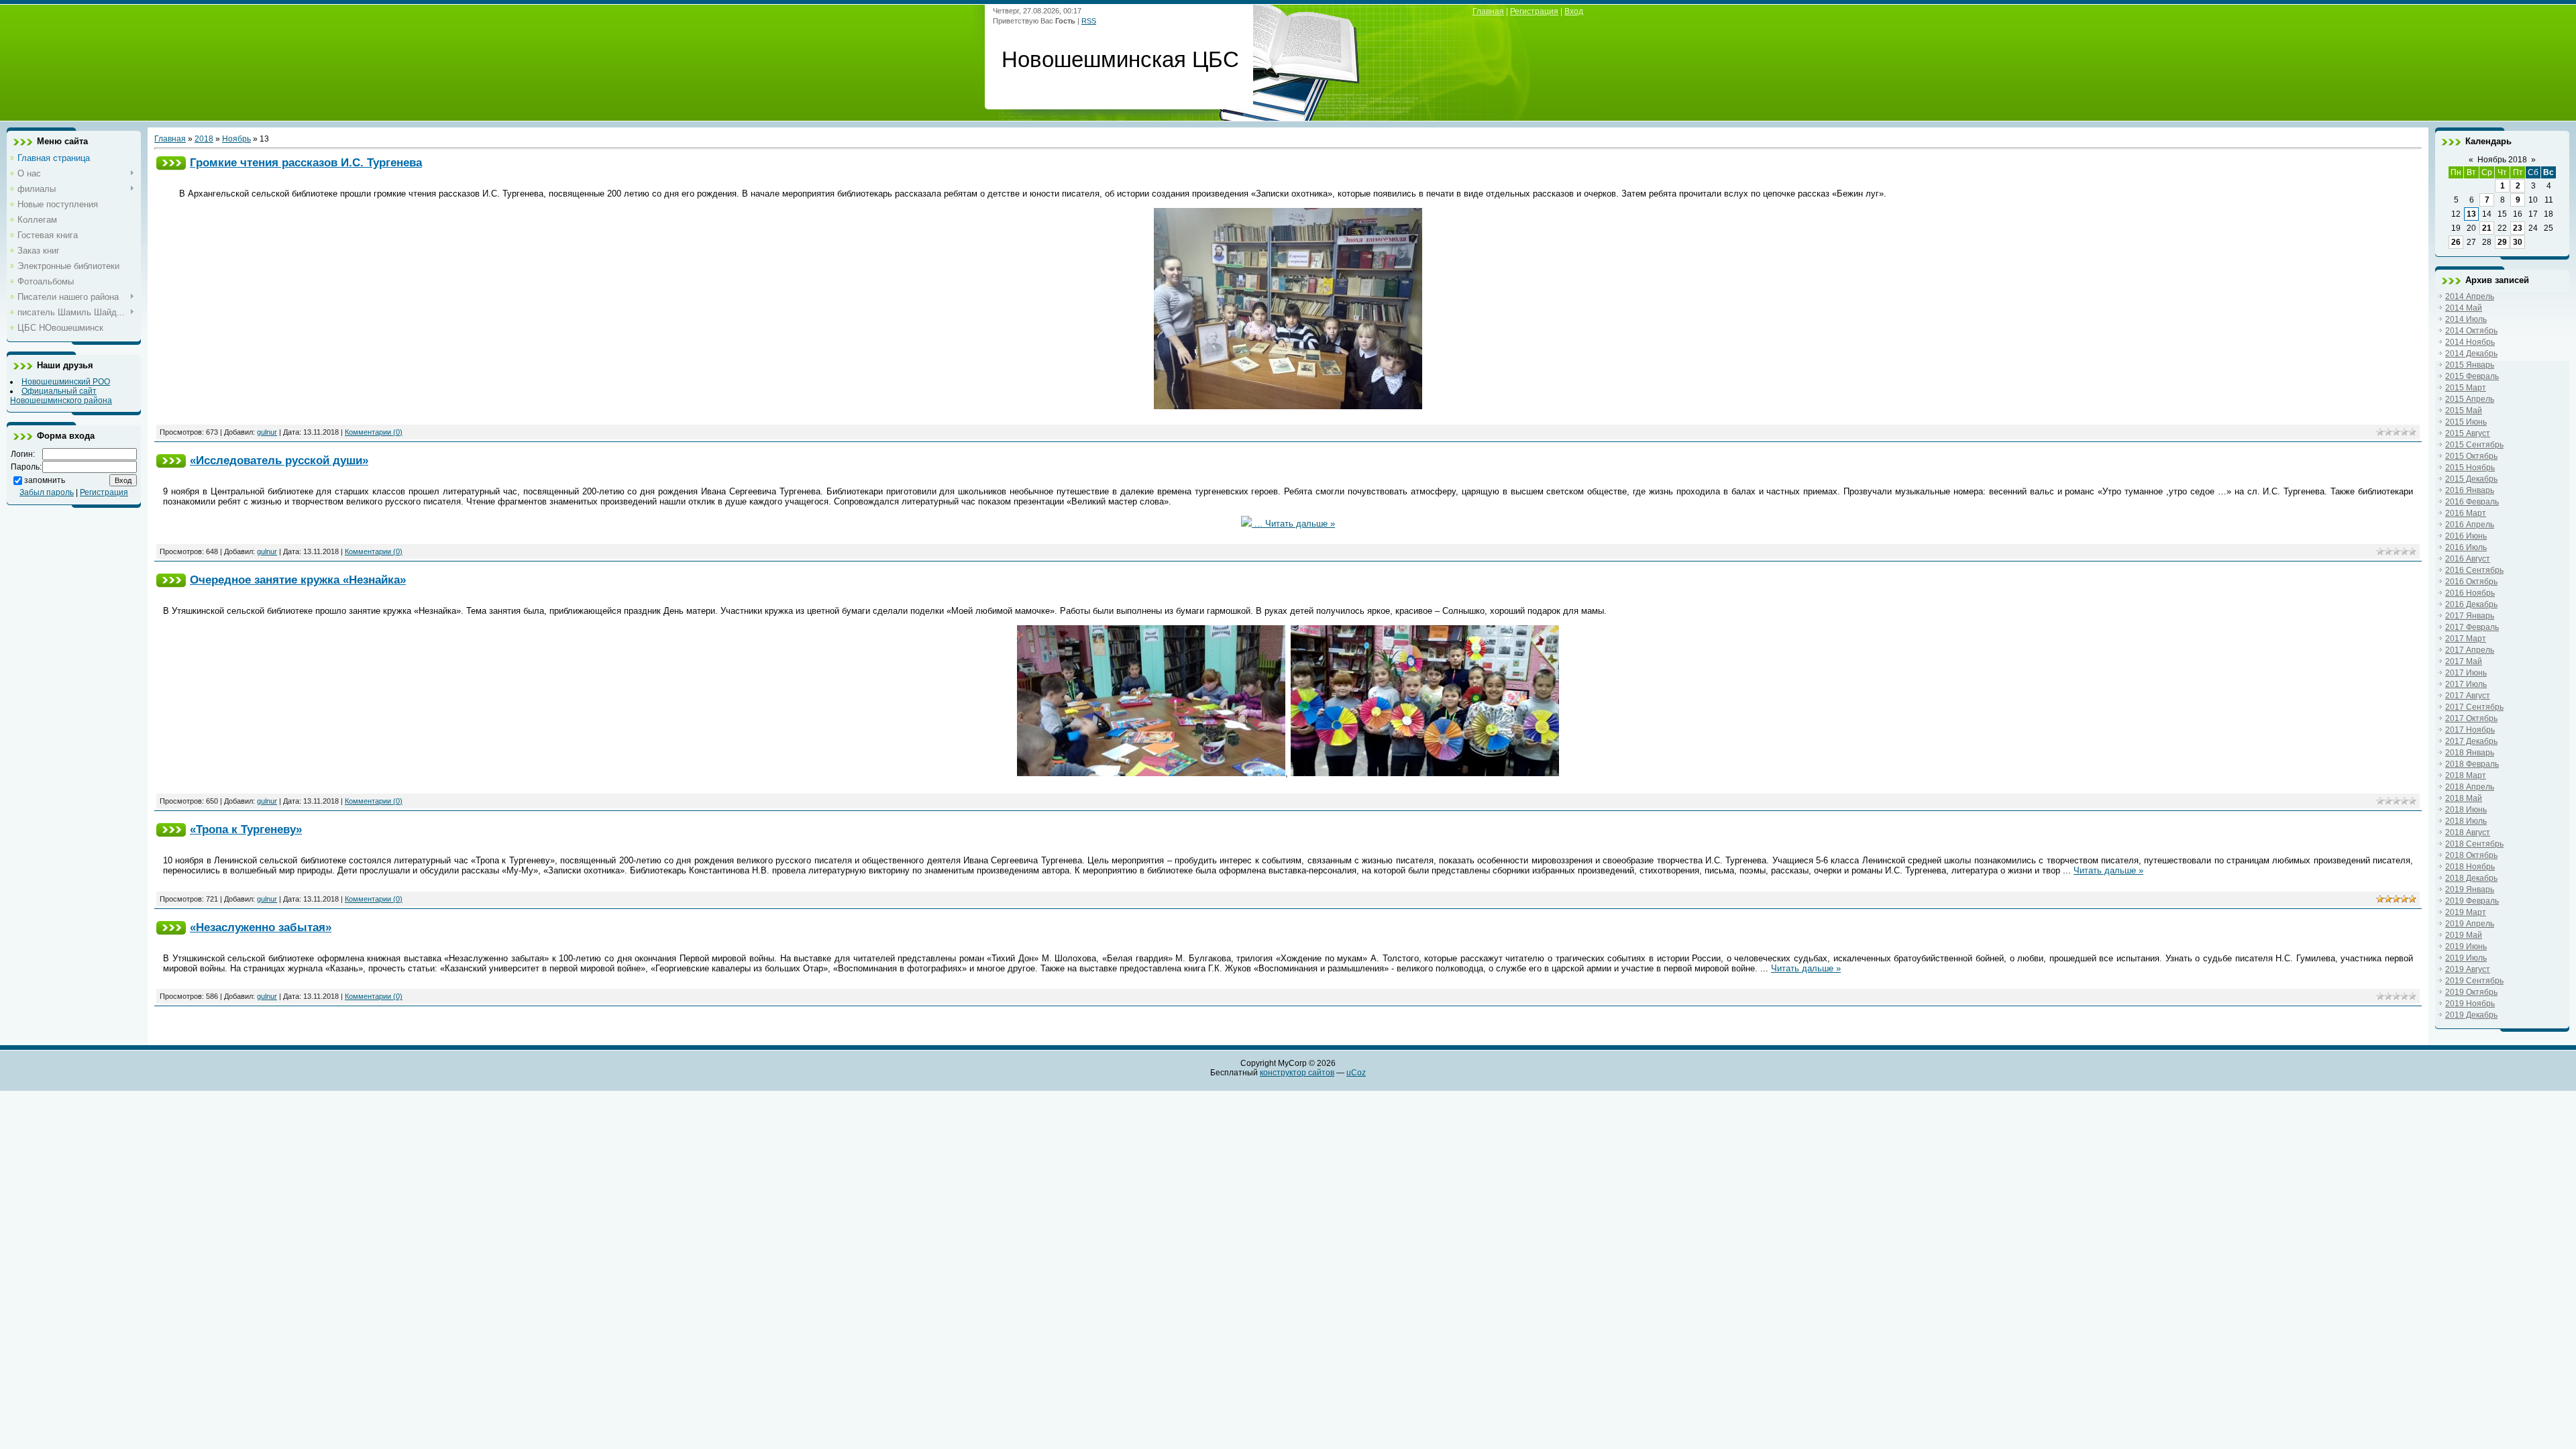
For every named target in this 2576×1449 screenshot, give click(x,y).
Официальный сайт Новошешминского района (61, 396)
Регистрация (1534, 11)
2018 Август (2468, 833)
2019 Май (2464, 935)
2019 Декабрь (2471, 1015)
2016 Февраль (2472, 502)
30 (2518, 242)
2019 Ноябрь (2470, 1004)
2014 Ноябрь (2470, 342)
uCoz (1356, 1073)
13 (2471, 214)
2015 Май (2464, 411)
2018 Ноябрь (2470, 867)
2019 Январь (2470, 890)
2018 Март (2466, 775)
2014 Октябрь (2471, 331)
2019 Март (2466, 912)
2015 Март (2466, 388)
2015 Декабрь (2471, 479)
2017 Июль (2466, 684)
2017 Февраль (2472, 627)
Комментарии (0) (374, 432)
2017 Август (2468, 696)
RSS (1089, 21)
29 (2502, 242)
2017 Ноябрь (2470, 730)
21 (2487, 228)
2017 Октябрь (2471, 718)
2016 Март (2466, 513)
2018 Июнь (2466, 810)
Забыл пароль (47, 492)
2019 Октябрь (2471, 992)
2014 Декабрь (2471, 354)
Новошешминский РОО (66, 382)
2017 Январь (2470, 616)
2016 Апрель (2470, 525)
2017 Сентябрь (2474, 707)
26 (2456, 242)
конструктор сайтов (1297, 1073)
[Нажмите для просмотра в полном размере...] (1288, 406)
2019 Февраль (2472, 901)
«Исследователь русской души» (279, 460)
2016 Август (2468, 559)
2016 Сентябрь (2474, 570)
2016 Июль (2466, 547)
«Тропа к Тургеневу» (246, 829)
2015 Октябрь (2471, 456)
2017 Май (2464, 661)
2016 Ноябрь (2470, 593)
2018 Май (2464, 798)
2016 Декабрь (2471, 604)
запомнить (45, 480)
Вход (1574, 11)
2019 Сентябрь (2474, 981)
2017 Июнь (2466, 673)
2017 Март (2466, 639)
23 (2518, 228)
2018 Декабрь (2471, 878)
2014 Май (2464, 308)
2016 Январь (2470, 490)
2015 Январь (2470, 365)
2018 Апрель (2470, 787)
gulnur (267, 432)
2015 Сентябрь (2474, 445)
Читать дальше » (1300, 524)
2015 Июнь (2466, 422)
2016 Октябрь (2471, 582)
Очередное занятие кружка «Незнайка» (298, 580)
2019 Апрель (2470, 924)
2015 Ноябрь (2470, 468)
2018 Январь (2470, 753)
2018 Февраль (2472, 764)
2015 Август (2468, 433)
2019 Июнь (2466, 947)
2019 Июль (2466, 958)
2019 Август (2468, 969)
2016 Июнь (2466, 536)
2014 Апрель (2470, 297)
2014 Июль (2466, 319)
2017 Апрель (2470, 650)
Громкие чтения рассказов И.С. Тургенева (306, 162)
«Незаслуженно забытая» (261, 927)
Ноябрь (236, 139)
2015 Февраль (2472, 376)
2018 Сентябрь (2474, 844)
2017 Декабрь (2471, 741)
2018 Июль (2466, 821)
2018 (204, 139)
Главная (1488, 11)
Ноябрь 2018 (2502, 160)
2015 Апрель (2470, 399)
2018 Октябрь (2471, 855)
